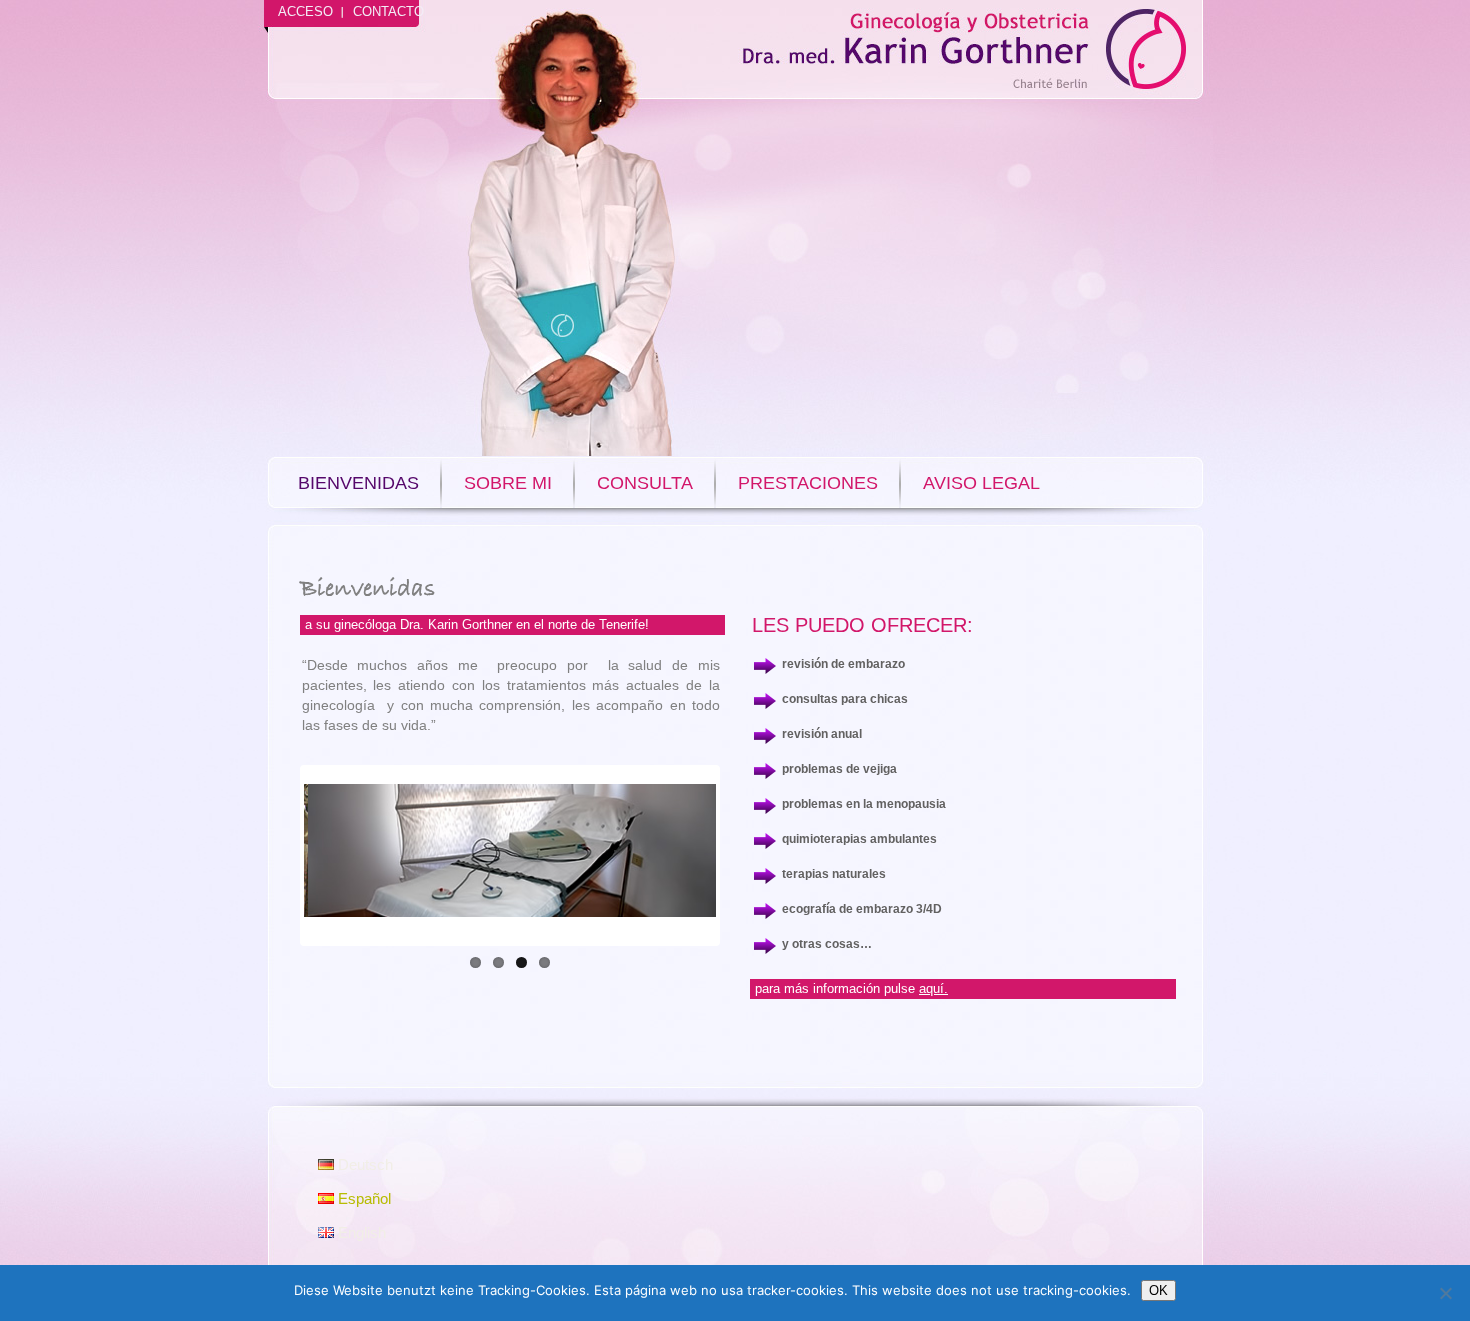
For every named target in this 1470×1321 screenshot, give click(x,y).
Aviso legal (981, 483)
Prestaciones (808, 483)
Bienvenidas (358, 483)
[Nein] (1445, 1293)
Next (746, 856)
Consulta (645, 483)
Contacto (388, 11)
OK (1158, 1290)
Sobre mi (508, 483)
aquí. (933, 988)
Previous (274, 856)
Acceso (305, 11)
